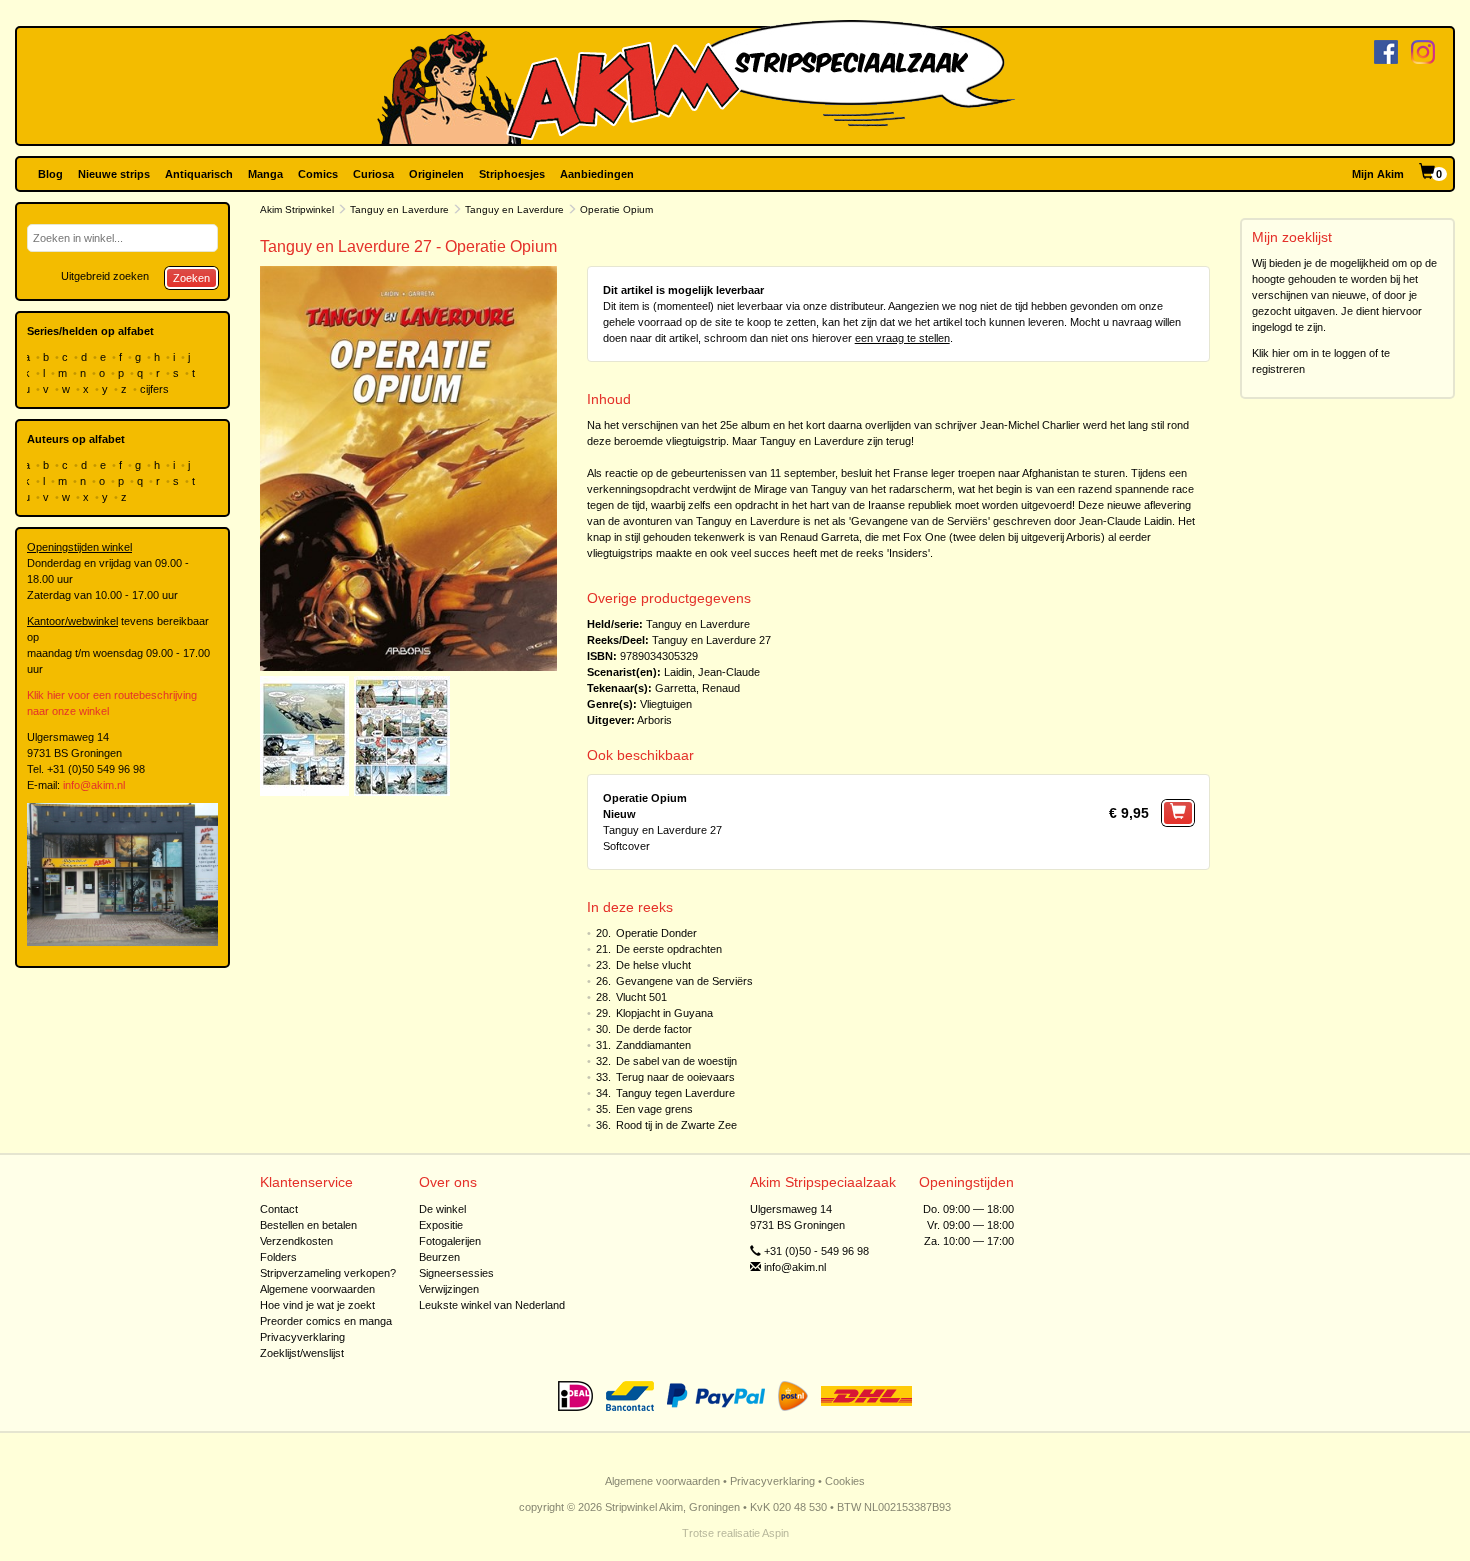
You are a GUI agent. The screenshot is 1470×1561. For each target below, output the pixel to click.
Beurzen (439, 1257)
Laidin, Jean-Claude (712, 672)
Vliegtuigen (666, 704)
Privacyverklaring (302, 1337)
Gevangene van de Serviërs (684, 981)
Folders (278, 1257)
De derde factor (654, 1029)
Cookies (845, 1481)
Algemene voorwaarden (317, 1289)
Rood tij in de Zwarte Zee (676, 1125)
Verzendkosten (296, 1241)
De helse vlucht (653, 965)
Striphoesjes (512, 174)
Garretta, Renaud (697, 688)
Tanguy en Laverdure (399, 209)
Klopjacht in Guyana (664, 1013)
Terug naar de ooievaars (675, 1077)
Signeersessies (456, 1273)
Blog (50, 174)
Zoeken (191, 278)
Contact (279, 1209)
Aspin (775, 1533)
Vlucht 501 (641, 997)
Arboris (654, 720)
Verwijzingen (449, 1289)
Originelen (436, 174)
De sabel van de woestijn (676, 1061)
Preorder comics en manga (326, 1321)
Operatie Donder (656, 933)
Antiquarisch (199, 174)
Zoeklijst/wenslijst (302, 1353)
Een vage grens (654, 1109)
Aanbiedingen (597, 174)
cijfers (156, 389)
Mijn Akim (1378, 174)
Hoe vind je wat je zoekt (317, 1305)
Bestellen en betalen (308, 1225)
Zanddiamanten (653, 1045)
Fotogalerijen (450, 1241)
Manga (265, 174)
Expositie (441, 1225)
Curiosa (373, 174)
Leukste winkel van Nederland (492, 1305)
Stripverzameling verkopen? (328, 1273)
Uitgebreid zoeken (105, 276)
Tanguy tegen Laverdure (675, 1093)
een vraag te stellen (902, 338)
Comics (318, 174)
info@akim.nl (94, 785)
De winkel (442, 1209)
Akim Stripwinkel (297, 209)
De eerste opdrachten (669, 949)
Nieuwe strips (114, 174)
